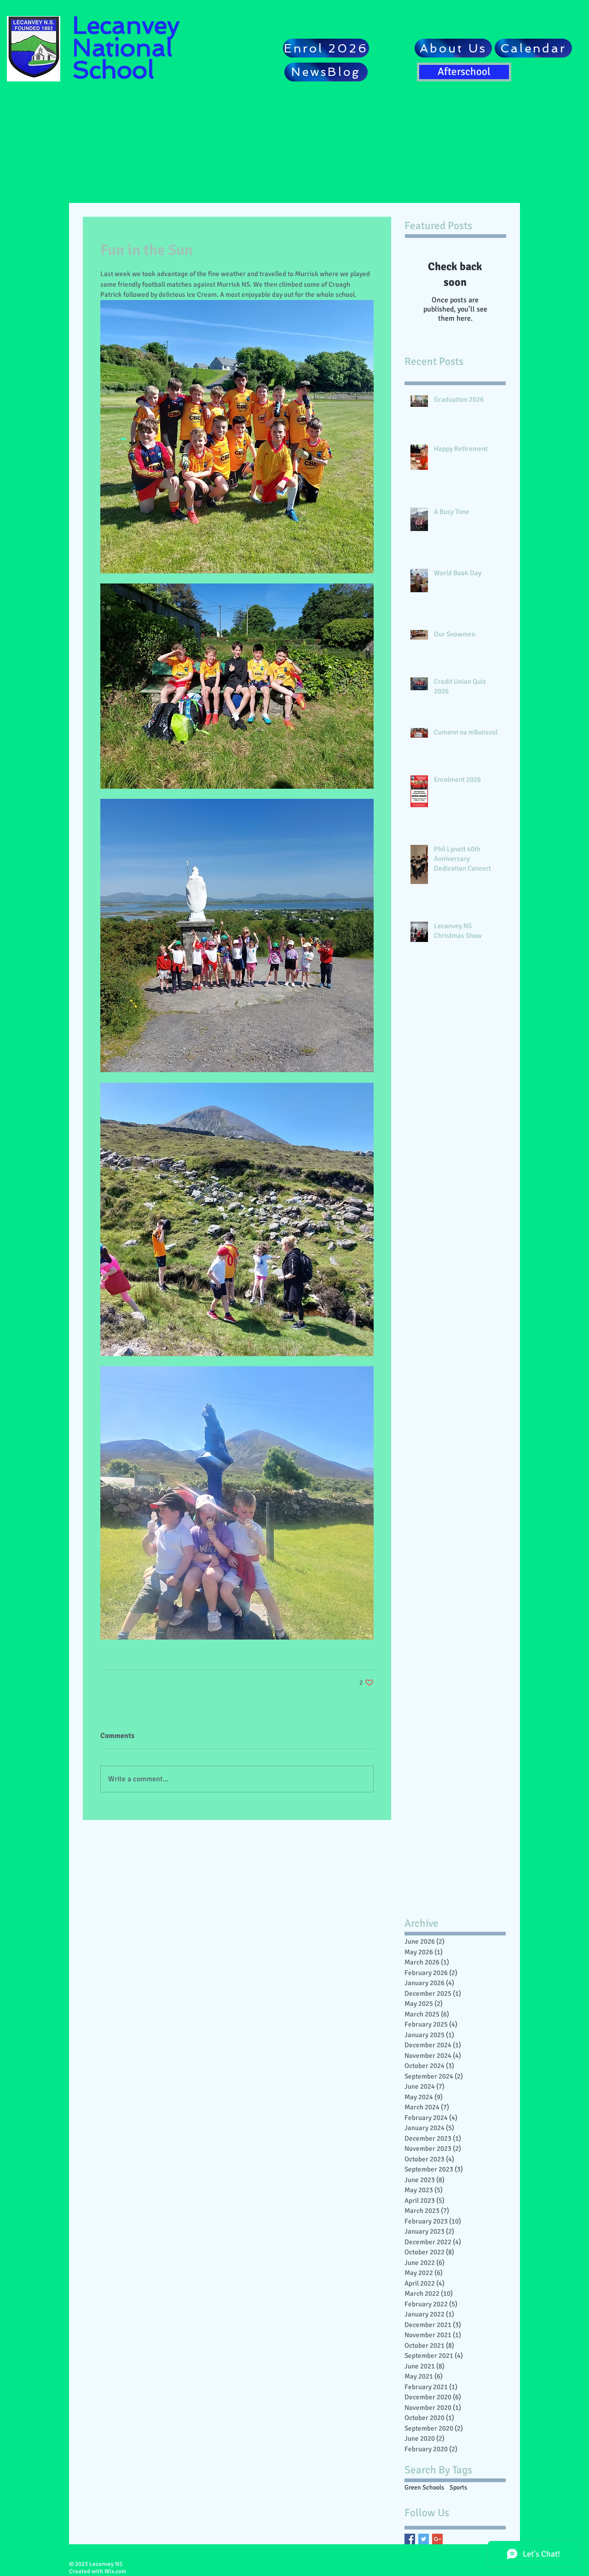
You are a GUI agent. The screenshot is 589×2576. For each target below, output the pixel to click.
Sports (458, 2487)
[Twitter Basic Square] (424, 2539)
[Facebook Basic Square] (410, 2539)
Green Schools (424, 2487)
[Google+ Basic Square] (437, 2539)
